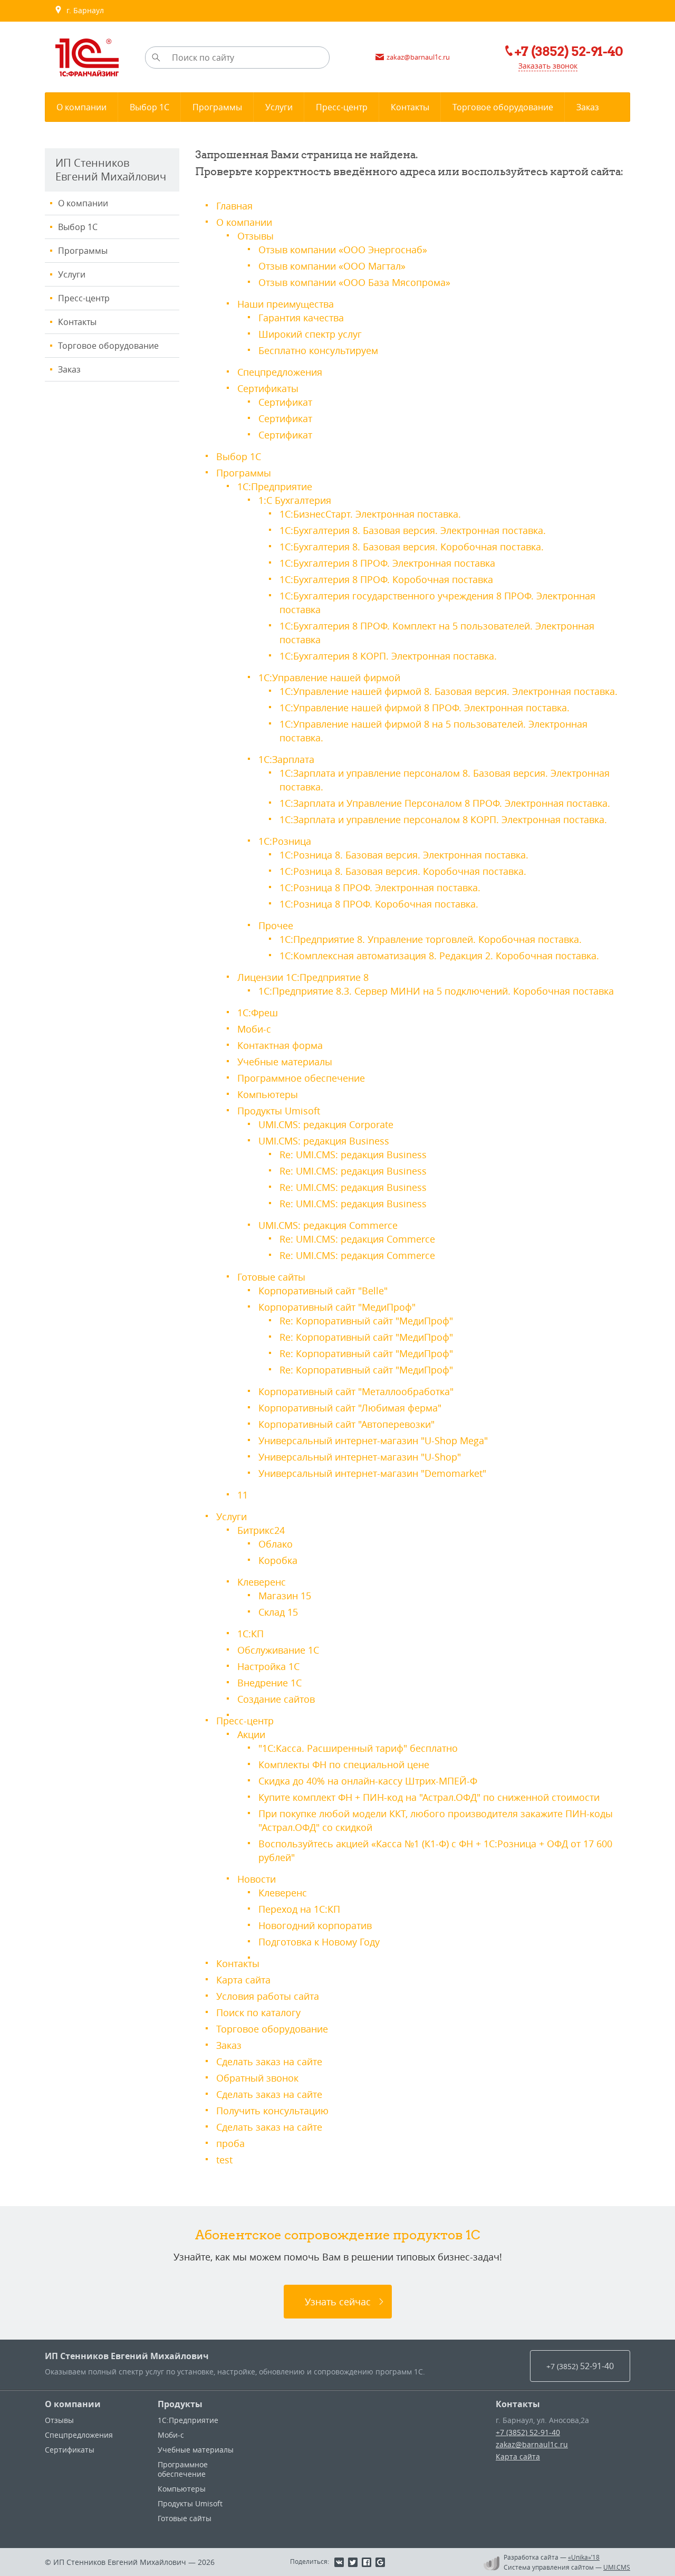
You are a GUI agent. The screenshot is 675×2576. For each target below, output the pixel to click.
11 (243, 1495)
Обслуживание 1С (278, 1650)
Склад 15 (278, 1612)
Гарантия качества (301, 318)
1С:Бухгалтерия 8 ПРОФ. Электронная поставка (387, 563)
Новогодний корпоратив (315, 1925)
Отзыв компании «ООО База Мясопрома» (354, 282)
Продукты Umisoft (279, 1111)
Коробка (278, 1560)
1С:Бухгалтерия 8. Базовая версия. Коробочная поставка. (412, 547)
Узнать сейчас (338, 2302)
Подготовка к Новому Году (319, 1942)
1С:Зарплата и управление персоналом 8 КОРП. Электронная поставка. (443, 819)
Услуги (72, 274)
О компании (83, 203)
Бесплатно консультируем (318, 350)
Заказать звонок (548, 66)
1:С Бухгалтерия (295, 500)
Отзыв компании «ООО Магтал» (332, 266)
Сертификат (285, 402)
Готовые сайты (271, 1277)
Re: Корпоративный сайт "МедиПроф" (366, 1321)
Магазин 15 (285, 1596)
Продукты (180, 2404)
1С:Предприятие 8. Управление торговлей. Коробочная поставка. (431, 939)
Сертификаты (268, 388)
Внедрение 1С (269, 1683)
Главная (234, 206)
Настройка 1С (268, 1666)
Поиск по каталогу (258, 2012)
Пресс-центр (84, 298)
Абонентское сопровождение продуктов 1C (338, 2235)
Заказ (69, 369)
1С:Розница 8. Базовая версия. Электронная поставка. (404, 855)
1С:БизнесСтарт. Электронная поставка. (370, 514)
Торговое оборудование (108, 346)
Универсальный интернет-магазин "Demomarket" (372, 1473)
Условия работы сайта (268, 1996)
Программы (83, 251)
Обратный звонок (257, 2078)
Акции (251, 1734)
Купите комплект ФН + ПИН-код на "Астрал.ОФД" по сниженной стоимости (429, 1797)
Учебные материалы (285, 1062)
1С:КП (250, 1634)
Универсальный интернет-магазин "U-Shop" (360, 1457)
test (224, 2160)
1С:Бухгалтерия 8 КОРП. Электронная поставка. (388, 656)
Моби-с (254, 1029)
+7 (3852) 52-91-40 (528, 2432)
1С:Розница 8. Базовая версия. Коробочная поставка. (403, 871)
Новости (257, 1879)
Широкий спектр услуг (310, 334)
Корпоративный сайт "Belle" (323, 1291)
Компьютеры (268, 1094)
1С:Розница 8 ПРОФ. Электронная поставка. (380, 888)
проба (230, 2143)
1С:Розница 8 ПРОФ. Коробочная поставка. (379, 904)
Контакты (77, 322)
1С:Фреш (258, 1013)
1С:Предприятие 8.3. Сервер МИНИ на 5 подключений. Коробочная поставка (436, 991)
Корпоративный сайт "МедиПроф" (337, 1307)
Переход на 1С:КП (299, 1909)
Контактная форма (280, 1045)
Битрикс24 (261, 1530)
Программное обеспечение (301, 1078)
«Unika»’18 (584, 2557)
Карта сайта (243, 1980)
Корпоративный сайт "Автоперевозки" (346, 1424)
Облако (276, 1544)
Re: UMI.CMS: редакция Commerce (357, 1239)
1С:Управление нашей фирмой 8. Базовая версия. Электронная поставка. (449, 691)
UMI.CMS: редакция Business (324, 1141)
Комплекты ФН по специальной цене (344, 1764)
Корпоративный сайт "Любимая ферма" (350, 1408)
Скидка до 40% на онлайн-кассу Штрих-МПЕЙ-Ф (368, 1781)
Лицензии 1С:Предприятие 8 (303, 977)
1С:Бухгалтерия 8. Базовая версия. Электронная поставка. (413, 530)
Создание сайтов (276, 1699)
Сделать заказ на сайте (269, 2062)
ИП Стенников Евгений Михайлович (127, 2356)
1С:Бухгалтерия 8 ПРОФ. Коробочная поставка (386, 579)
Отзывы (255, 236)
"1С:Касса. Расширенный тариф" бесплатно (358, 1748)
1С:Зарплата (286, 759)
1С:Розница (285, 841)
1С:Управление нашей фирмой (329, 678)
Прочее (276, 926)
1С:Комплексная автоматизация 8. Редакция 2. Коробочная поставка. (439, 956)
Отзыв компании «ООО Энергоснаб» (343, 250)
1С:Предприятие (275, 486)
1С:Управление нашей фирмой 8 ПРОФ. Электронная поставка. (425, 708)
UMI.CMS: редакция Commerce (328, 1225)
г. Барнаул (83, 10)
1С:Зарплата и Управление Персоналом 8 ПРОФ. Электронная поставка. (445, 803)
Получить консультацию (272, 2111)
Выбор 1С (78, 227)
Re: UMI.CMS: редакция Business (353, 1155)
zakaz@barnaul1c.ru (532, 2444)
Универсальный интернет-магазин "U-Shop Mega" (373, 1440)
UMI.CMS (617, 2567)
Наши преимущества (286, 304)
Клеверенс (262, 1582)
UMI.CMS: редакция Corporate (326, 1124)
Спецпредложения (280, 372)
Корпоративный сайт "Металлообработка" (356, 1391)
